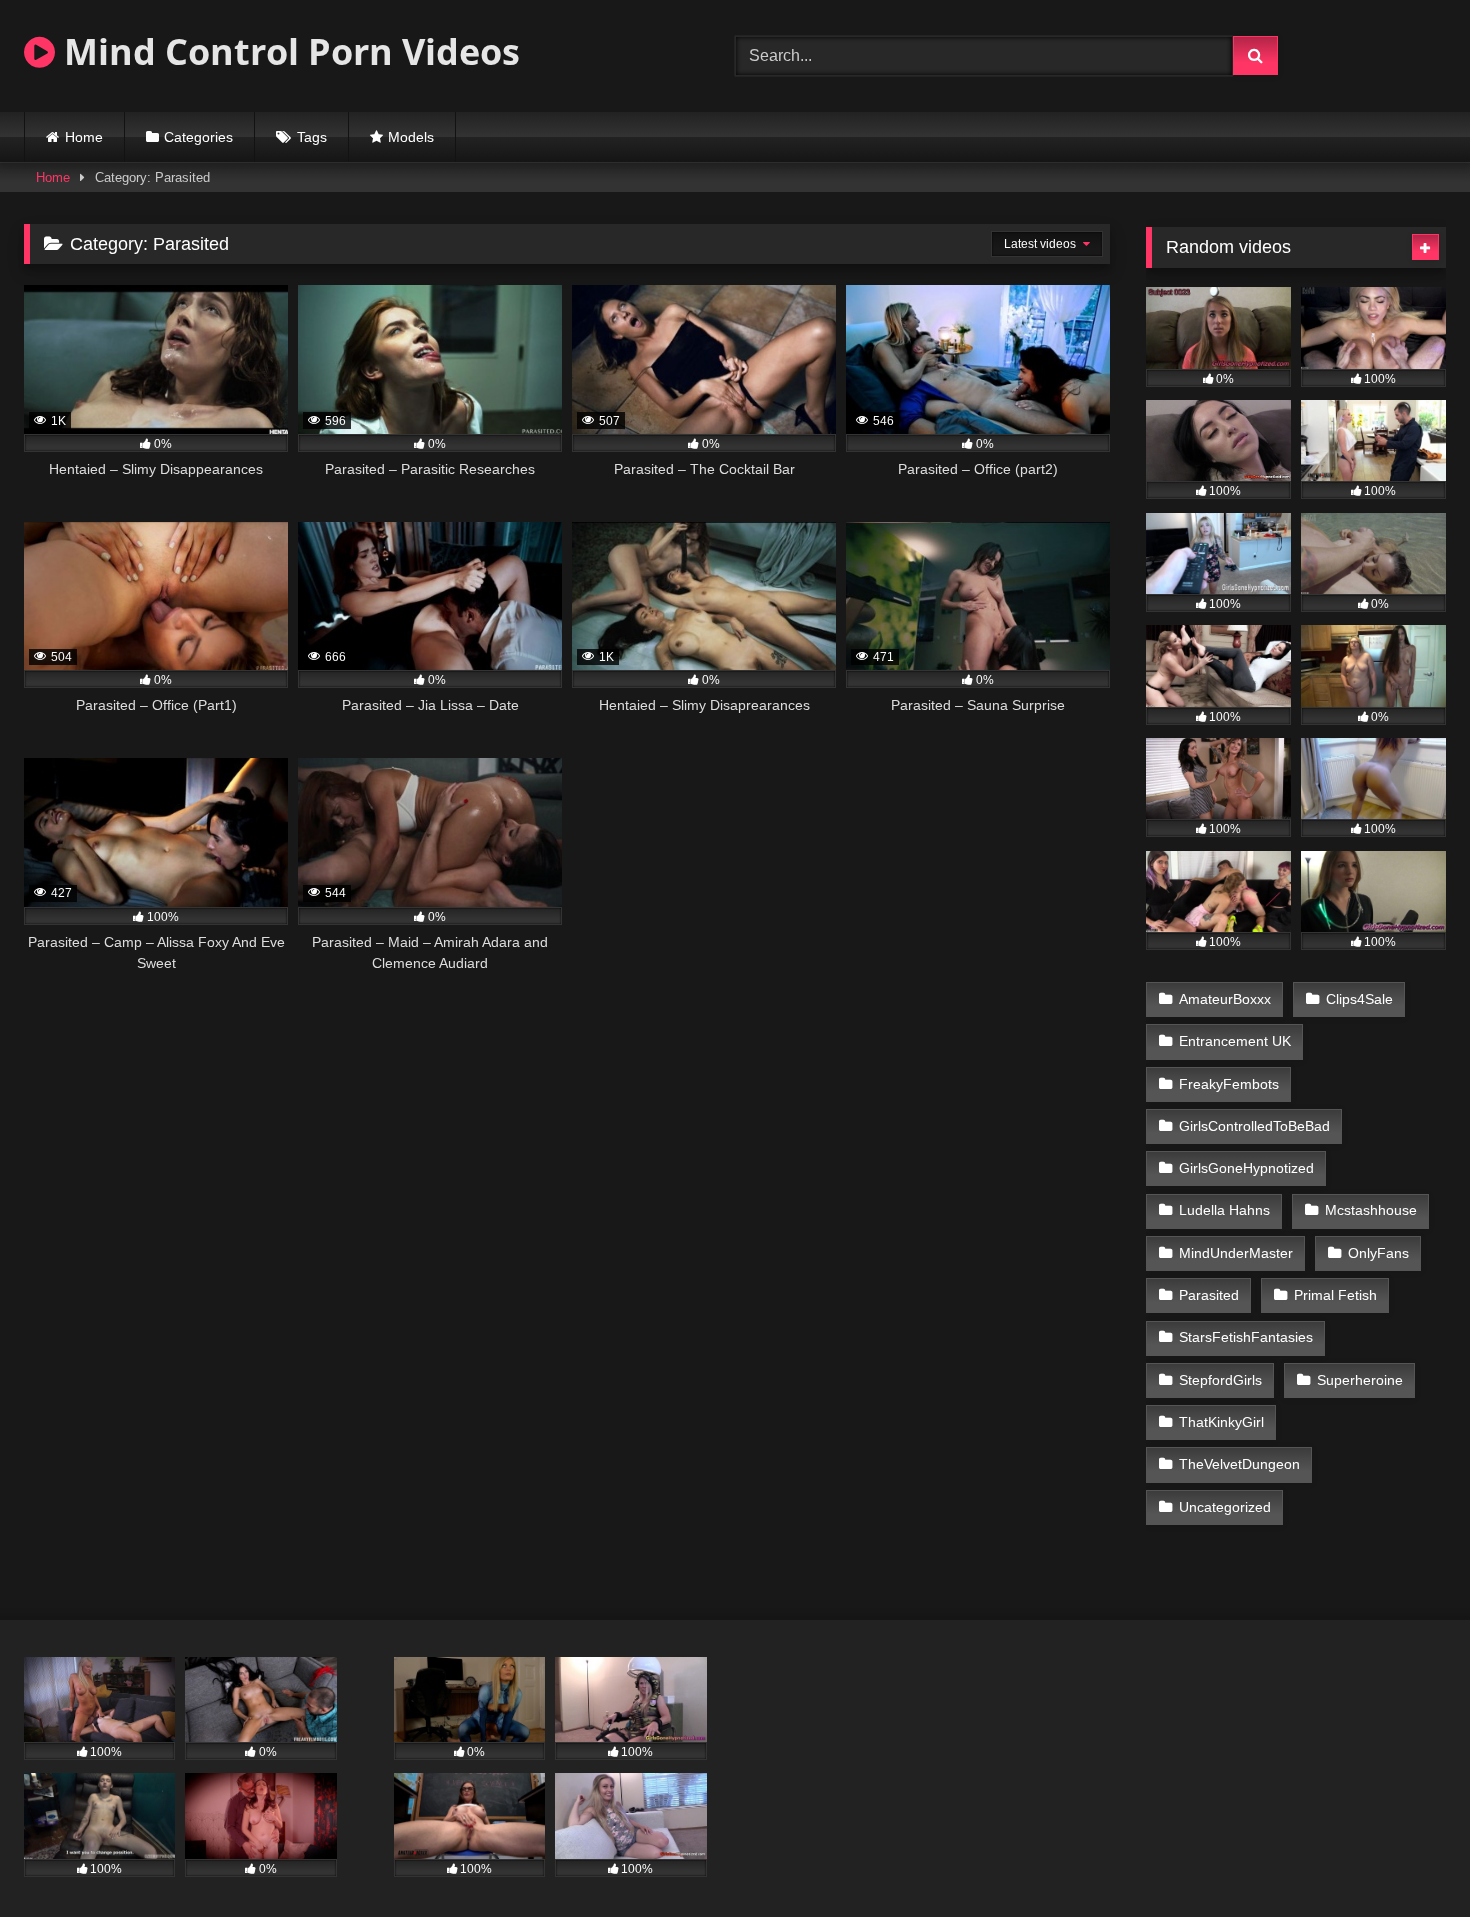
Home (84, 137)
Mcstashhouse (1371, 1210)
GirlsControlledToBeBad (1254, 1126)
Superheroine (1360, 1380)
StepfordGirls (1220, 1380)
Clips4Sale (1359, 999)
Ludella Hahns (1224, 1210)
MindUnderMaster (1236, 1253)
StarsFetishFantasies (1246, 1337)
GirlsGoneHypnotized (1246, 1168)
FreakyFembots (1229, 1084)
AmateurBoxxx (1225, 999)
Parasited (1209, 1295)
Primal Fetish (1335, 1295)
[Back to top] (1408, 1857)
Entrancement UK (1235, 1041)
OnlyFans (1378, 1253)
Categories (198, 137)
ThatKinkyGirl (1221, 1422)
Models (411, 137)
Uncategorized (1225, 1507)
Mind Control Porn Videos (287, 51)
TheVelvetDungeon (1239, 1464)
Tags (312, 137)
